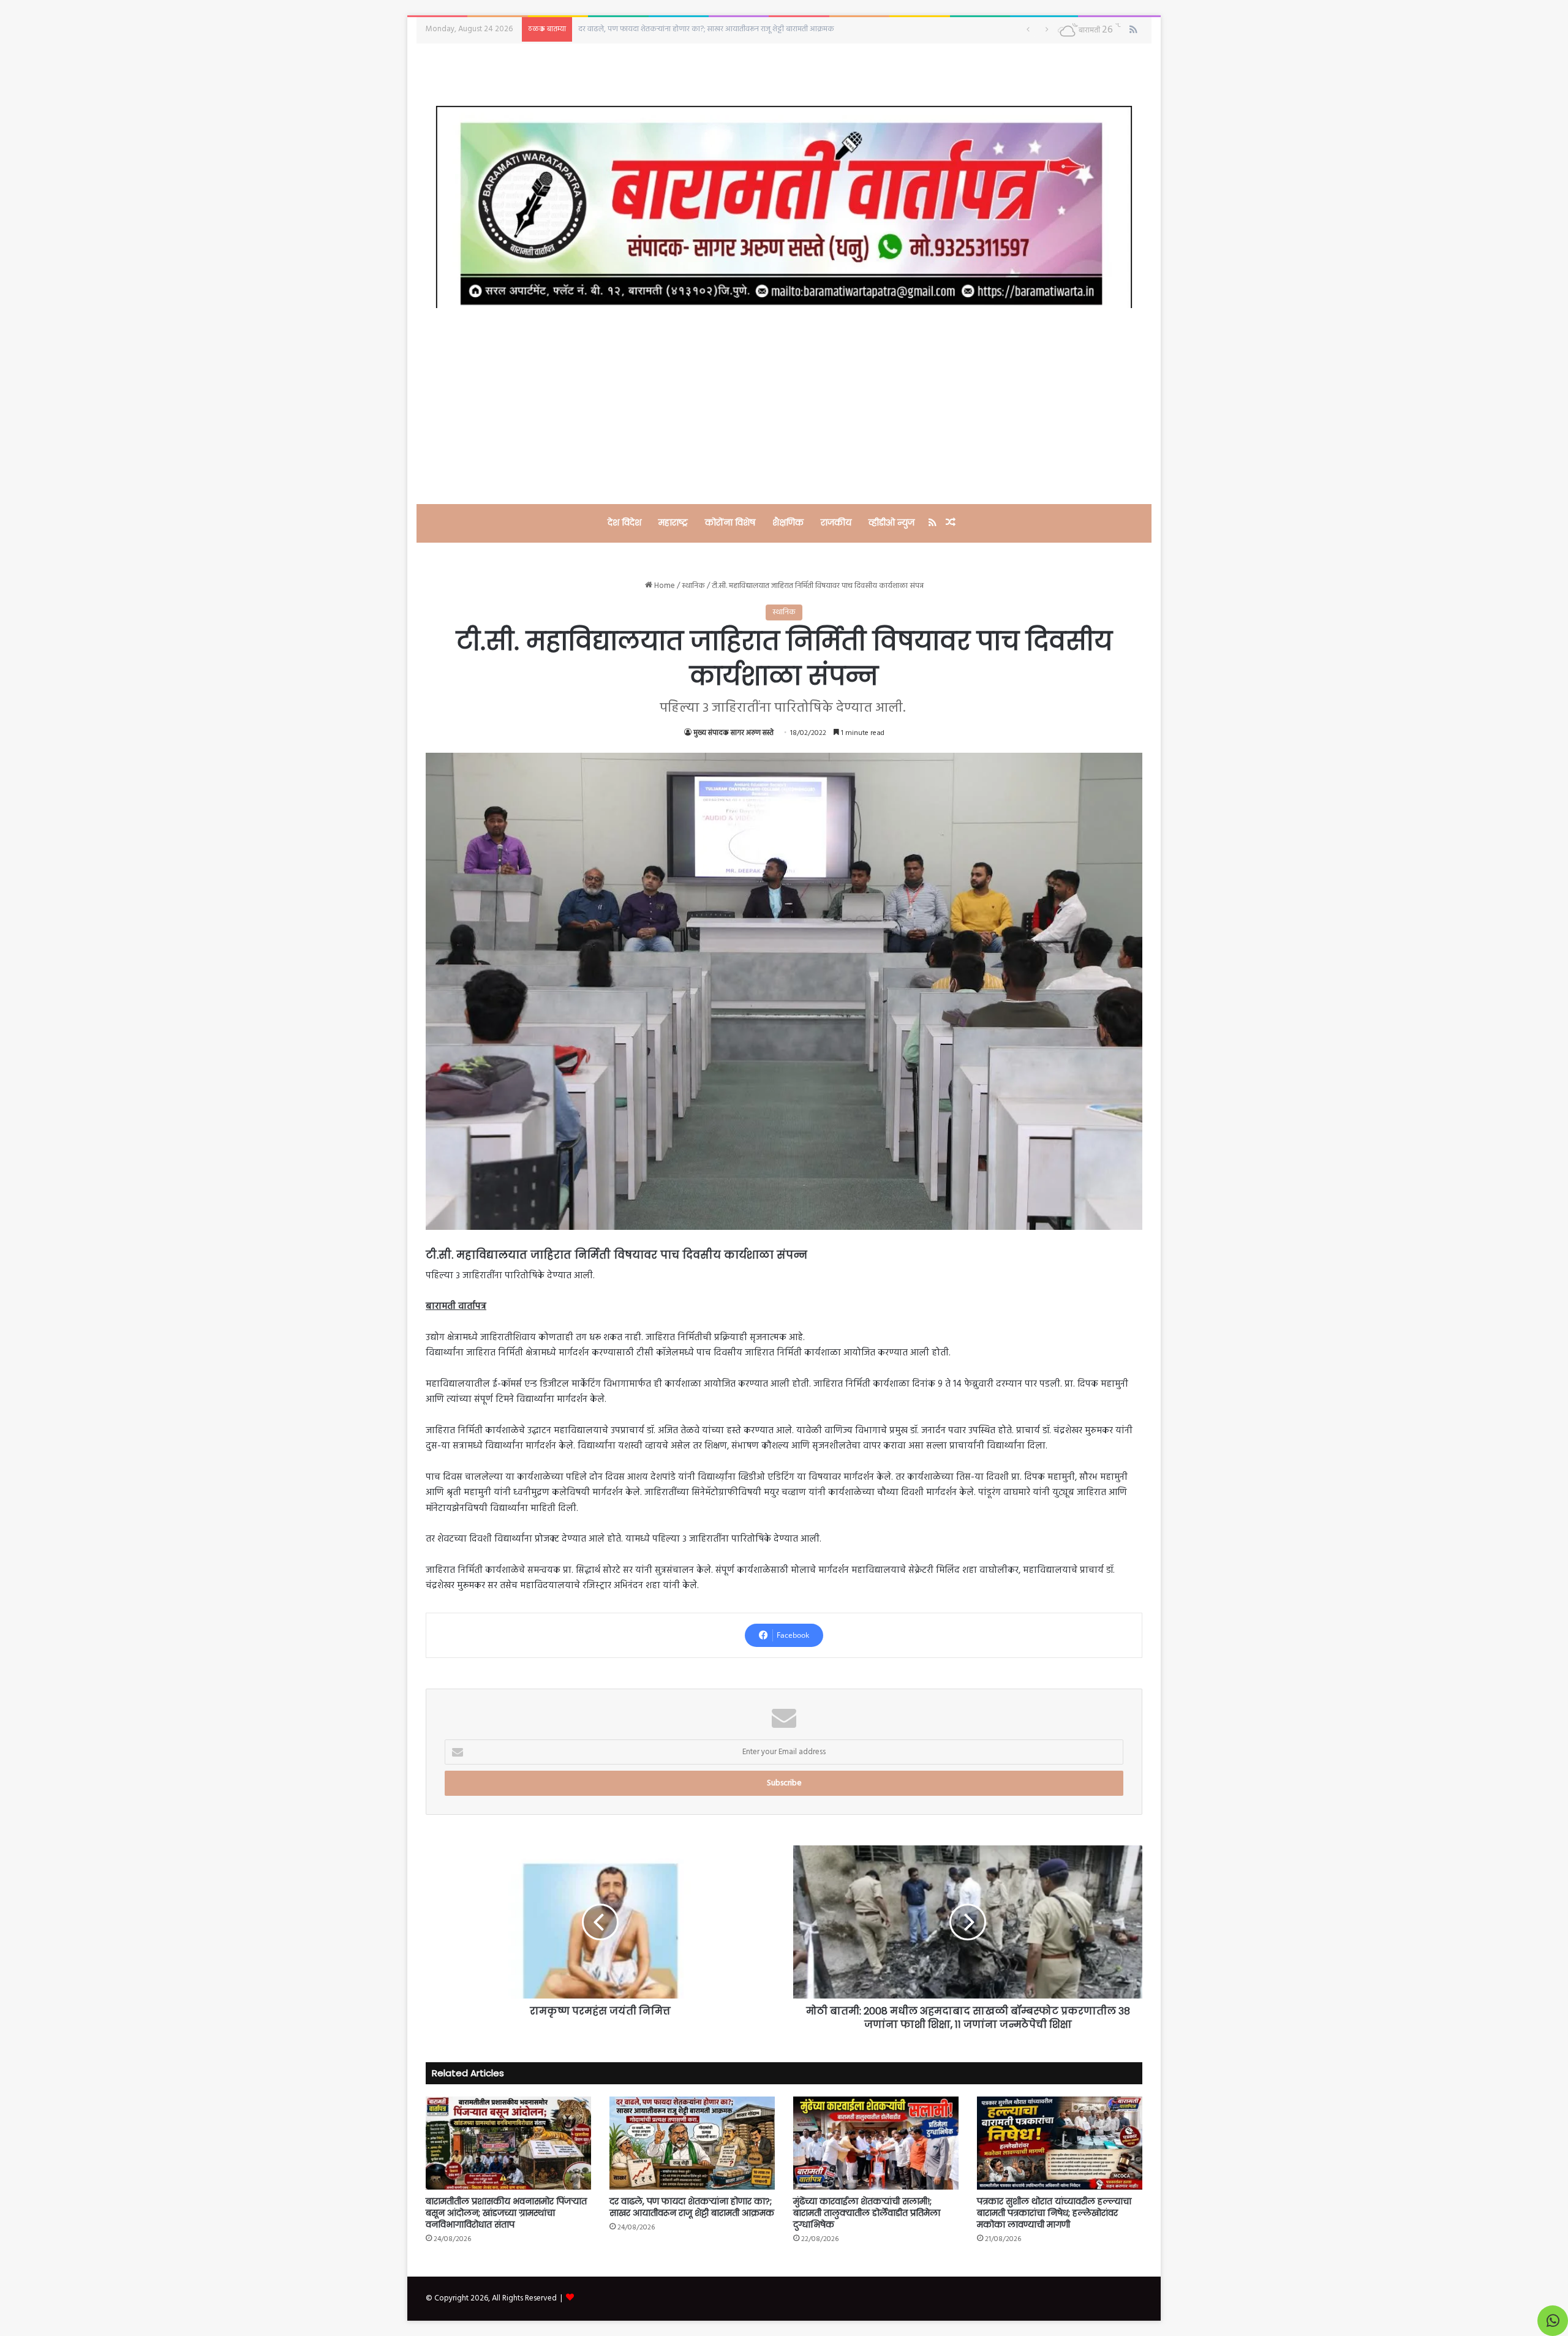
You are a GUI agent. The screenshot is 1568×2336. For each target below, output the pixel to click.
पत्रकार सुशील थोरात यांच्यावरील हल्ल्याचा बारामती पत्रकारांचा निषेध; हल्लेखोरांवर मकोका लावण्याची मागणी (1054, 2213)
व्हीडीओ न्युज (891, 522)
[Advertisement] (784, 406)
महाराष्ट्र (673, 522)
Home (664, 586)
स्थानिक (693, 586)
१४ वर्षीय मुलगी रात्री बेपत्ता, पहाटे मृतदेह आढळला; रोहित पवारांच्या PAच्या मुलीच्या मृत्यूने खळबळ (715, 29)
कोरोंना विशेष (730, 522)
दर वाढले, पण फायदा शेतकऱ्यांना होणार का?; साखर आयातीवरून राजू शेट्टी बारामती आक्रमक (692, 2207)
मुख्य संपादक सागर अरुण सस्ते (733, 733)
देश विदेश (624, 522)
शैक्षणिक (788, 522)
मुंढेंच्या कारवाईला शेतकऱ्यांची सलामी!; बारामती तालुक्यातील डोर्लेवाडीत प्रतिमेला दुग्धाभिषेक (867, 2213)
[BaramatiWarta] (784, 207)
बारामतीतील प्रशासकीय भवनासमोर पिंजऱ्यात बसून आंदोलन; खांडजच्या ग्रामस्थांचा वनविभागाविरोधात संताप (506, 2213)
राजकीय (836, 522)
